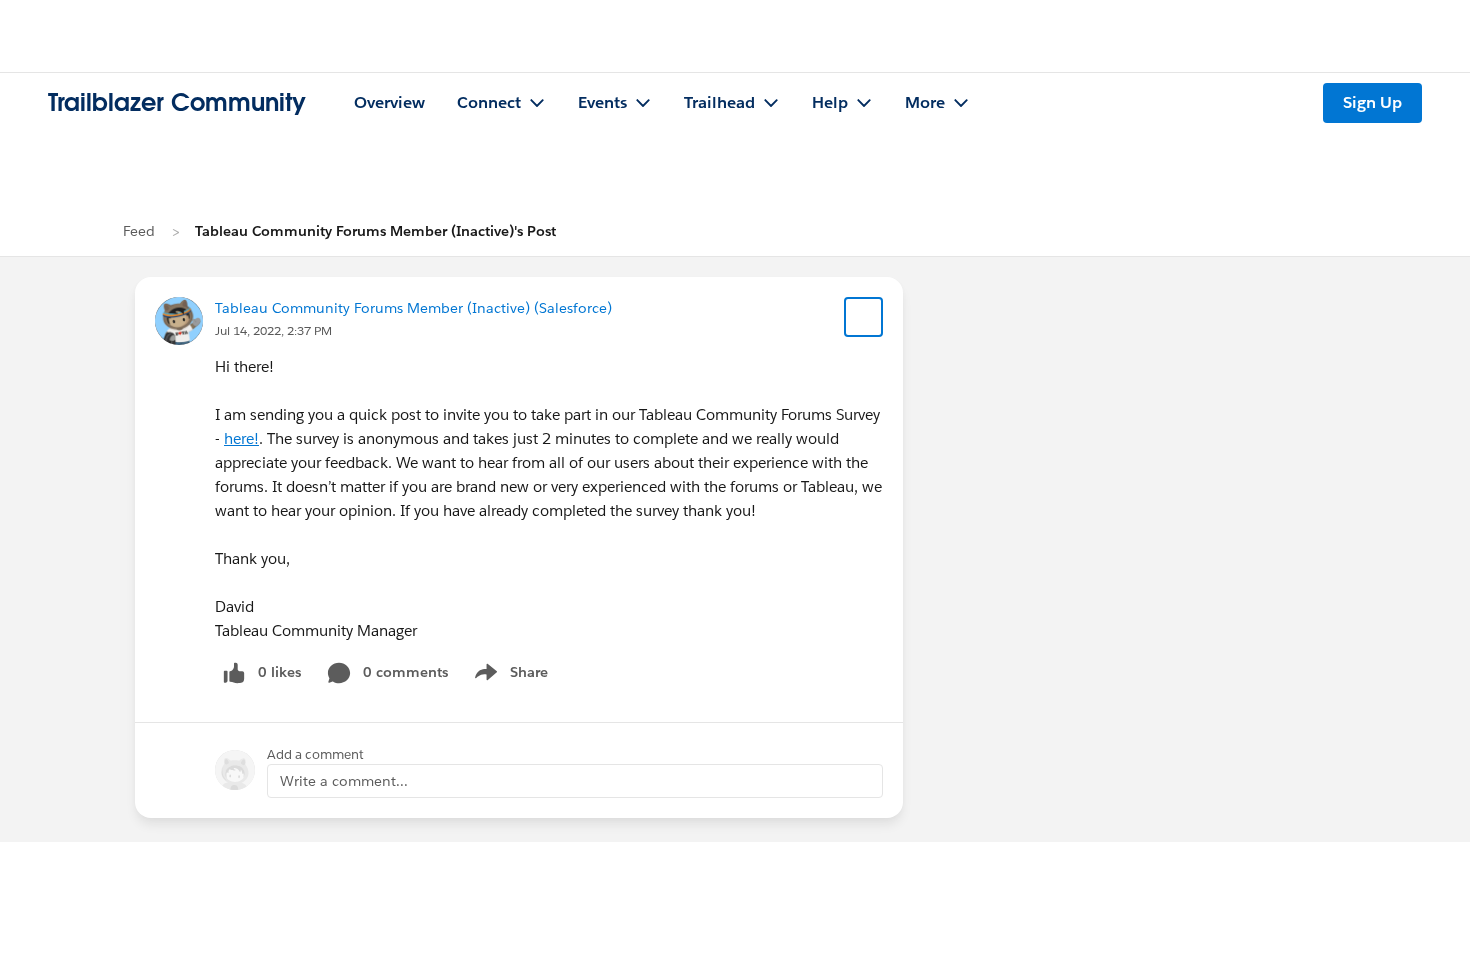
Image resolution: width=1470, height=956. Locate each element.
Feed (139, 231)
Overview (389, 102)
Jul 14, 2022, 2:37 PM (273, 330)
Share (508, 676)
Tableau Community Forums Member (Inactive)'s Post (375, 231)
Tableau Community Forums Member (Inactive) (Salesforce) (413, 308)
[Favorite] (864, 317)
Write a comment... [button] (344, 781)
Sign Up (1372, 102)
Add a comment (315, 754)
